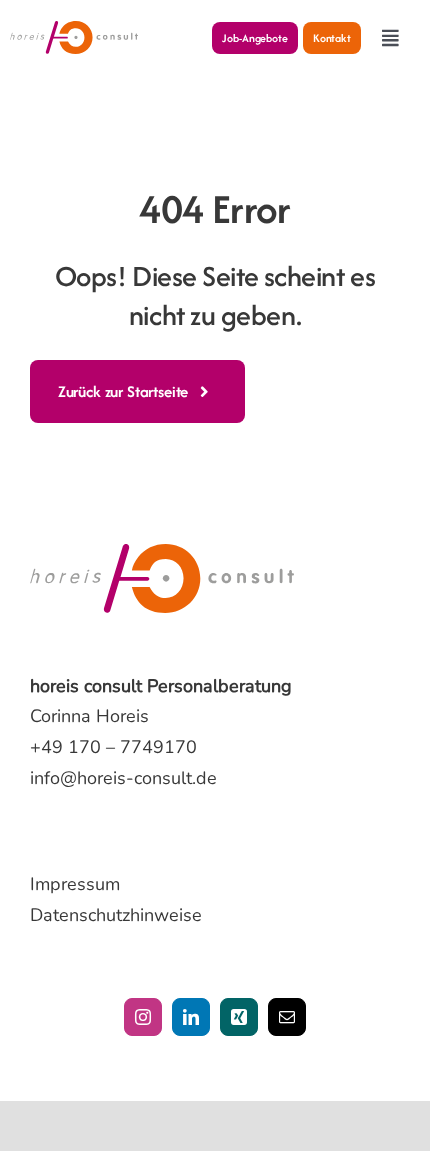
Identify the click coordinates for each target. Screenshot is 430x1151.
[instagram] (143, 1017)
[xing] (239, 1017)
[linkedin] (191, 1017)
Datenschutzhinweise (116, 915)
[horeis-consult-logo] (74, 30)
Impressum (75, 884)
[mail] (287, 1017)
